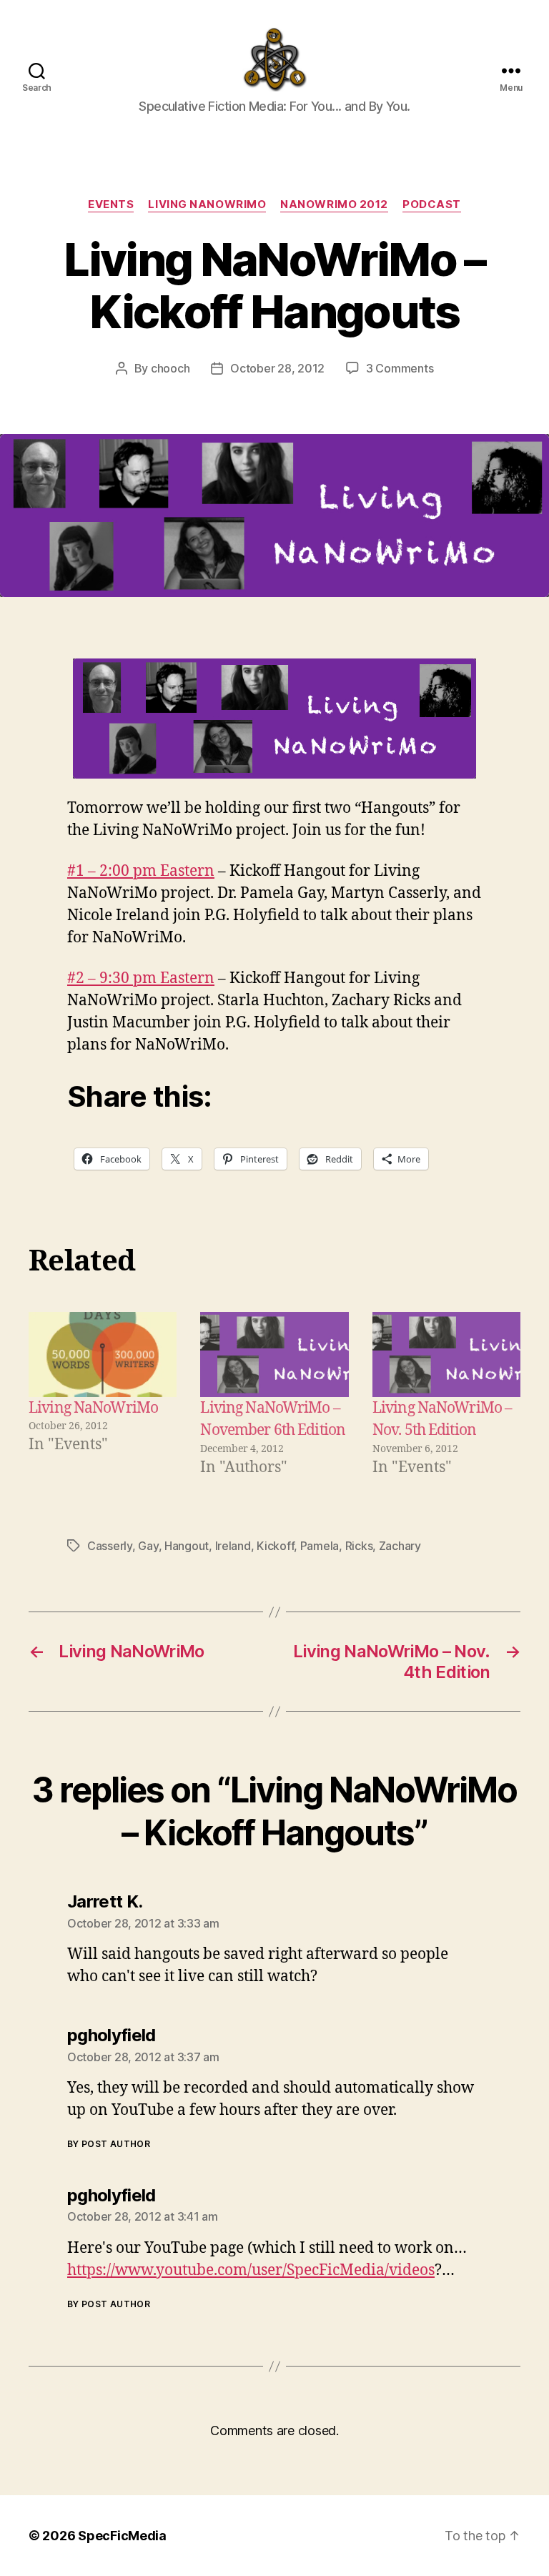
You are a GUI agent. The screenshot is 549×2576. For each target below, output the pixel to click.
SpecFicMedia (122, 2536)
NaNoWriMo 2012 (334, 204)
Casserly (110, 1546)
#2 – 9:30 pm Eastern (141, 978)
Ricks (359, 1546)
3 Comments (400, 368)
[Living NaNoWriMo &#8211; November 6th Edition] (274, 1354)
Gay (148, 1546)
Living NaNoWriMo (207, 204)
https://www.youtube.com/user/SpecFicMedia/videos (251, 2270)
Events (111, 204)
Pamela (320, 1546)
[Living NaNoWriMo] (103, 1354)
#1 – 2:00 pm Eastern (141, 871)
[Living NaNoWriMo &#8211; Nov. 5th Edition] (446, 1354)
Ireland (233, 1546)
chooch (170, 368)
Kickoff (275, 1546)
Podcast (432, 204)
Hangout (187, 1546)
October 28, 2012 (277, 368)
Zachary (400, 1546)
